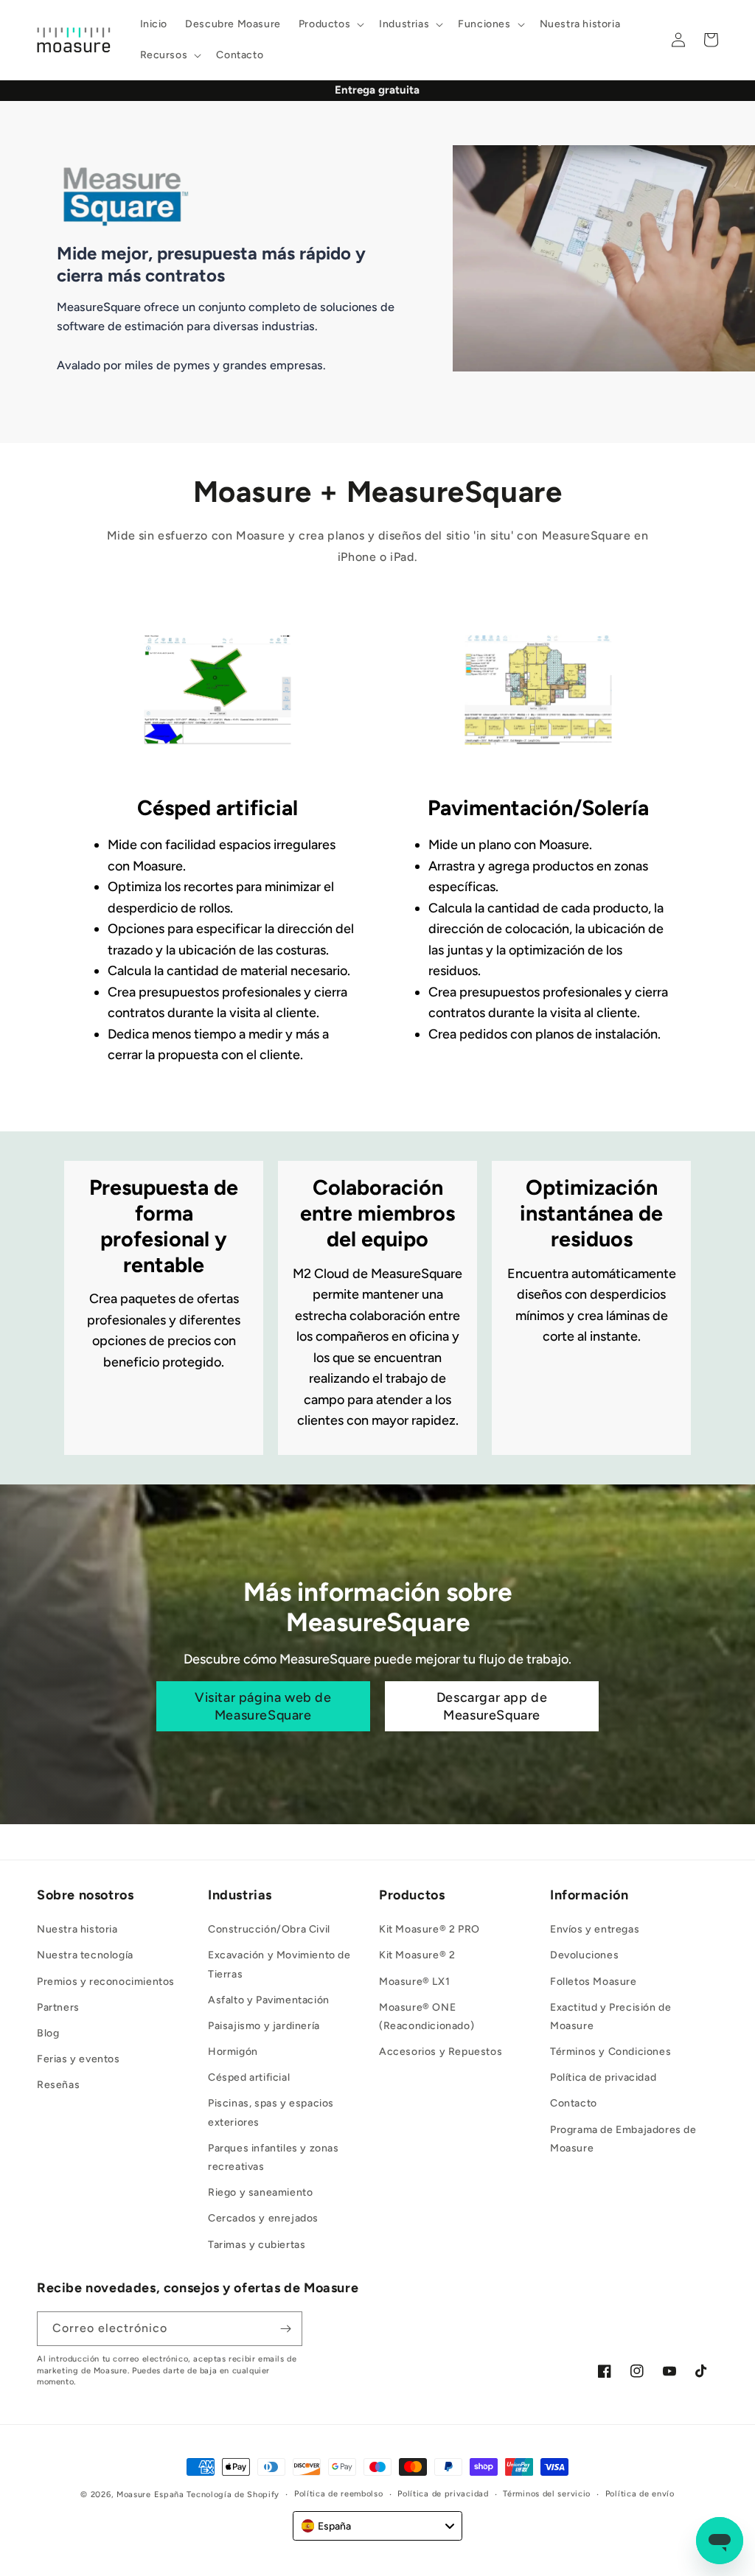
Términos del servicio (547, 2494)
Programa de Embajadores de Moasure (623, 2139)
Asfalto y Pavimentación (269, 2000)
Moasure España (150, 2495)
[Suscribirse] (285, 2329)
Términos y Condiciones (610, 2052)
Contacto (574, 2103)
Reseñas (58, 2085)
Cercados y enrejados (263, 2218)
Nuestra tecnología (85, 1955)
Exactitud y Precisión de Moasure (610, 2017)
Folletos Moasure (594, 1982)
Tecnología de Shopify (233, 2495)
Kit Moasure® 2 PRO (429, 1929)
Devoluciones (584, 1955)
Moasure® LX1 (414, 1982)
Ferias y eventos (79, 2059)
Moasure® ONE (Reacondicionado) (427, 2017)
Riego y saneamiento (260, 2192)
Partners (58, 2007)
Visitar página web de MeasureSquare (263, 1706)
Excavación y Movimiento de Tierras (279, 1964)
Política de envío (640, 2494)
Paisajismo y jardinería (264, 2026)
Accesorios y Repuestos (441, 2052)
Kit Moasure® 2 (417, 1955)
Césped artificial (249, 2077)
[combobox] (377, 2526)
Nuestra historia (77, 1929)
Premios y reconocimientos (106, 1982)
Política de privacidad (603, 2077)
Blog (48, 2033)
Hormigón (233, 2052)
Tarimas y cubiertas (257, 2245)
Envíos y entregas (595, 1929)
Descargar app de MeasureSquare (492, 1706)
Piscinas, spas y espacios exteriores (271, 2112)
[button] (330, 24)
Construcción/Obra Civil (269, 1929)
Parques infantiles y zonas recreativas (274, 2157)
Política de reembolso (339, 2494)
